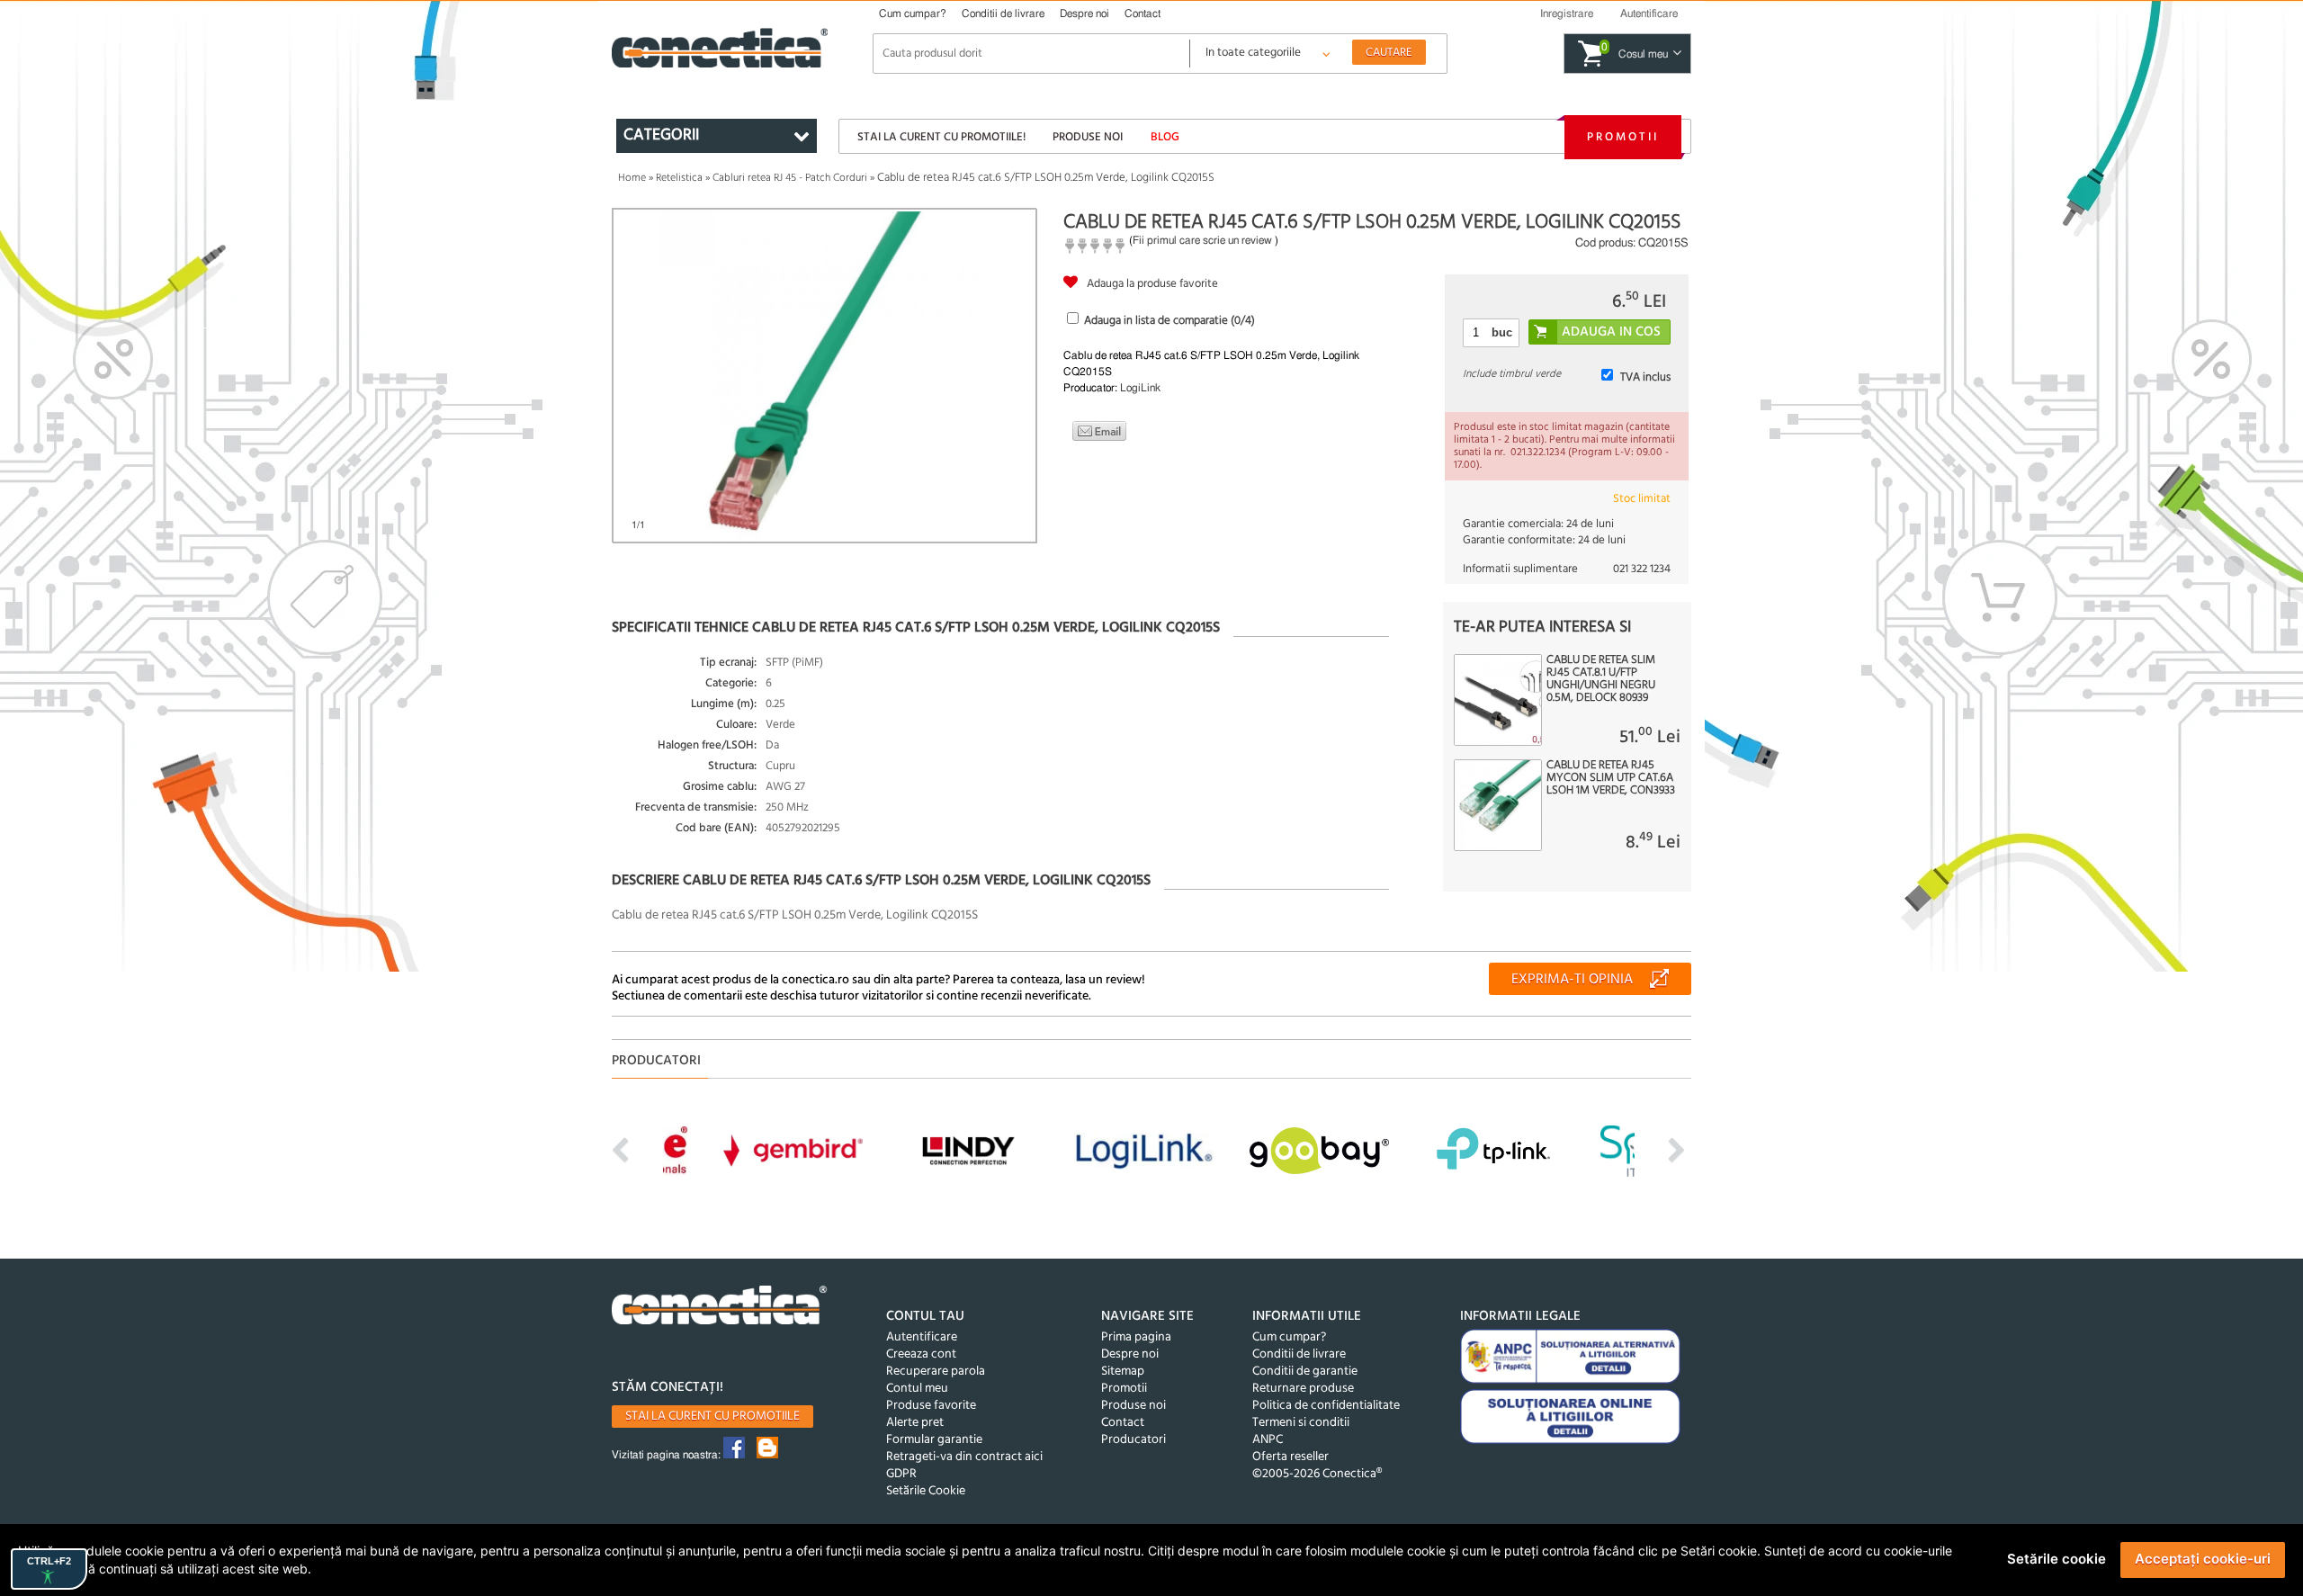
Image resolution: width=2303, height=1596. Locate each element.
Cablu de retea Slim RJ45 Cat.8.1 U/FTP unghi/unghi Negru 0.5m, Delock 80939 (1601, 679)
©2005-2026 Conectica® (1317, 1474)
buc (1502, 332)
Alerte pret (915, 1423)
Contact (1143, 13)
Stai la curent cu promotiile (712, 1417)
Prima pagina (1136, 1337)
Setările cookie (2057, 1559)
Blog (1165, 137)
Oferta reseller (1290, 1457)
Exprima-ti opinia (1572, 980)
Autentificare (922, 1337)
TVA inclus (1645, 377)
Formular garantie (934, 1440)
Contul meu (917, 1389)
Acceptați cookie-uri (2203, 1559)
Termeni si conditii (1301, 1423)
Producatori (1134, 1440)
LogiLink (1140, 388)
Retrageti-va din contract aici (964, 1457)
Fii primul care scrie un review (1202, 240)
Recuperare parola (936, 1372)
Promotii (1623, 137)
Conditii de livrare (1003, 13)
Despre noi (1084, 13)
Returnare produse (1303, 1389)
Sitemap (1123, 1372)
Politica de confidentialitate (1326, 1406)
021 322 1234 (1642, 569)
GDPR (901, 1474)
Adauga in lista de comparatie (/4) (1169, 321)
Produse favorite (931, 1406)
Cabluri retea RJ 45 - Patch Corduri (790, 178)
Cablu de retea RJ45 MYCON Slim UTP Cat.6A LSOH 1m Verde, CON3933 (1611, 778)
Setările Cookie (926, 1491)
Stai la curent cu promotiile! (941, 137)
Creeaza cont (921, 1354)
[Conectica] (720, 1308)
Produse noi (1088, 137)
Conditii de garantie (1305, 1372)
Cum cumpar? (913, 13)
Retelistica (679, 178)
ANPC (1268, 1440)
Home (632, 178)
